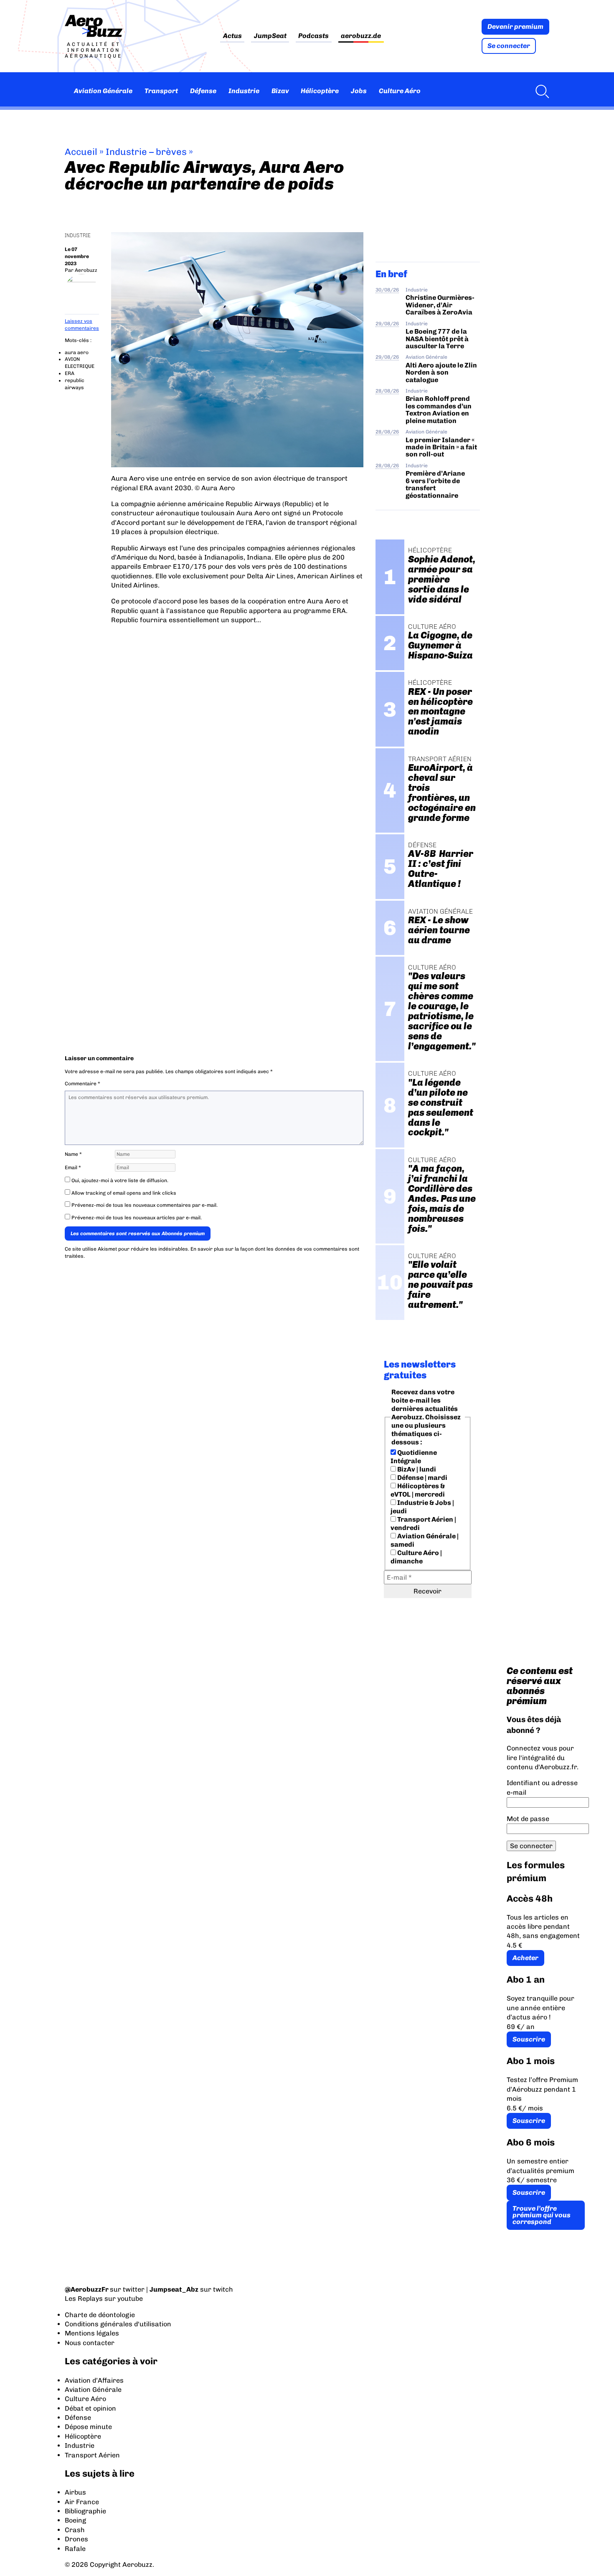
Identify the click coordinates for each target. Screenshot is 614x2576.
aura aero (77, 352)
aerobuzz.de (361, 36)
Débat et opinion (90, 2408)
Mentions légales (92, 2333)
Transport (161, 91)
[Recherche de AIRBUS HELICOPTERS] (540, 91)
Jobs (359, 91)
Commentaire (82, 1084)
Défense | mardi (422, 1478)
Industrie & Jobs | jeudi (422, 1507)
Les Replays (84, 2299)
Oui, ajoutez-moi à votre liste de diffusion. (119, 1180)
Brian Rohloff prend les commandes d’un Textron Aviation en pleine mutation (439, 409)
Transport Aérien (92, 2455)
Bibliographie (85, 2511)
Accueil (81, 152)
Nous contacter (90, 2343)
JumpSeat (270, 36)
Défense (203, 91)
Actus (232, 36)
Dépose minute (88, 2427)
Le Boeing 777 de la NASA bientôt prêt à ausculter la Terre (437, 339)
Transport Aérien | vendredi (423, 1524)
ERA (70, 373)
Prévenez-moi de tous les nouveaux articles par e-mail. (137, 1218)
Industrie (244, 91)
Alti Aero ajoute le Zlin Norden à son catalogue (441, 372)
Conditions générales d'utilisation (118, 2324)
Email (73, 1168)
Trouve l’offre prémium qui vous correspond (542, 2215)
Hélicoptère (320, 91)
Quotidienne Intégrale (414, 1457)
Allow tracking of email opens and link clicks (123, 1193)
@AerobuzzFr (87, 2289)
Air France (82, 2502)
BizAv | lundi (416, 1469)
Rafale (75, 2549)
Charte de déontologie (100, 2315)
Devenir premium (515, 27)
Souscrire (529, 2039)
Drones (76, 2539)
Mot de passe (528, 1819)
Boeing (75, 2520)
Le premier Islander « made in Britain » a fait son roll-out (441, 447)
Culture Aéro (400, 91)
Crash (75, 2530)
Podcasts (313, 36)
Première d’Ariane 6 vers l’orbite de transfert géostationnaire (435, 484)
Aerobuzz (86, 270)
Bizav (280, 91)
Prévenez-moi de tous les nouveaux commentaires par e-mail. (145, 1205)
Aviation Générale (103, 91)
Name (73, 1154)
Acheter (525, 1958)
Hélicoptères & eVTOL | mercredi (418, 1490)
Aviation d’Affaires (94, 2380)
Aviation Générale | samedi (425, 1540)
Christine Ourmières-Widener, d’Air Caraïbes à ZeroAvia (440, 305)
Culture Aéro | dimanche (416, 1557)
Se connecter (509, 46)
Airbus (75, 2492)
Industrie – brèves (146, 152)
